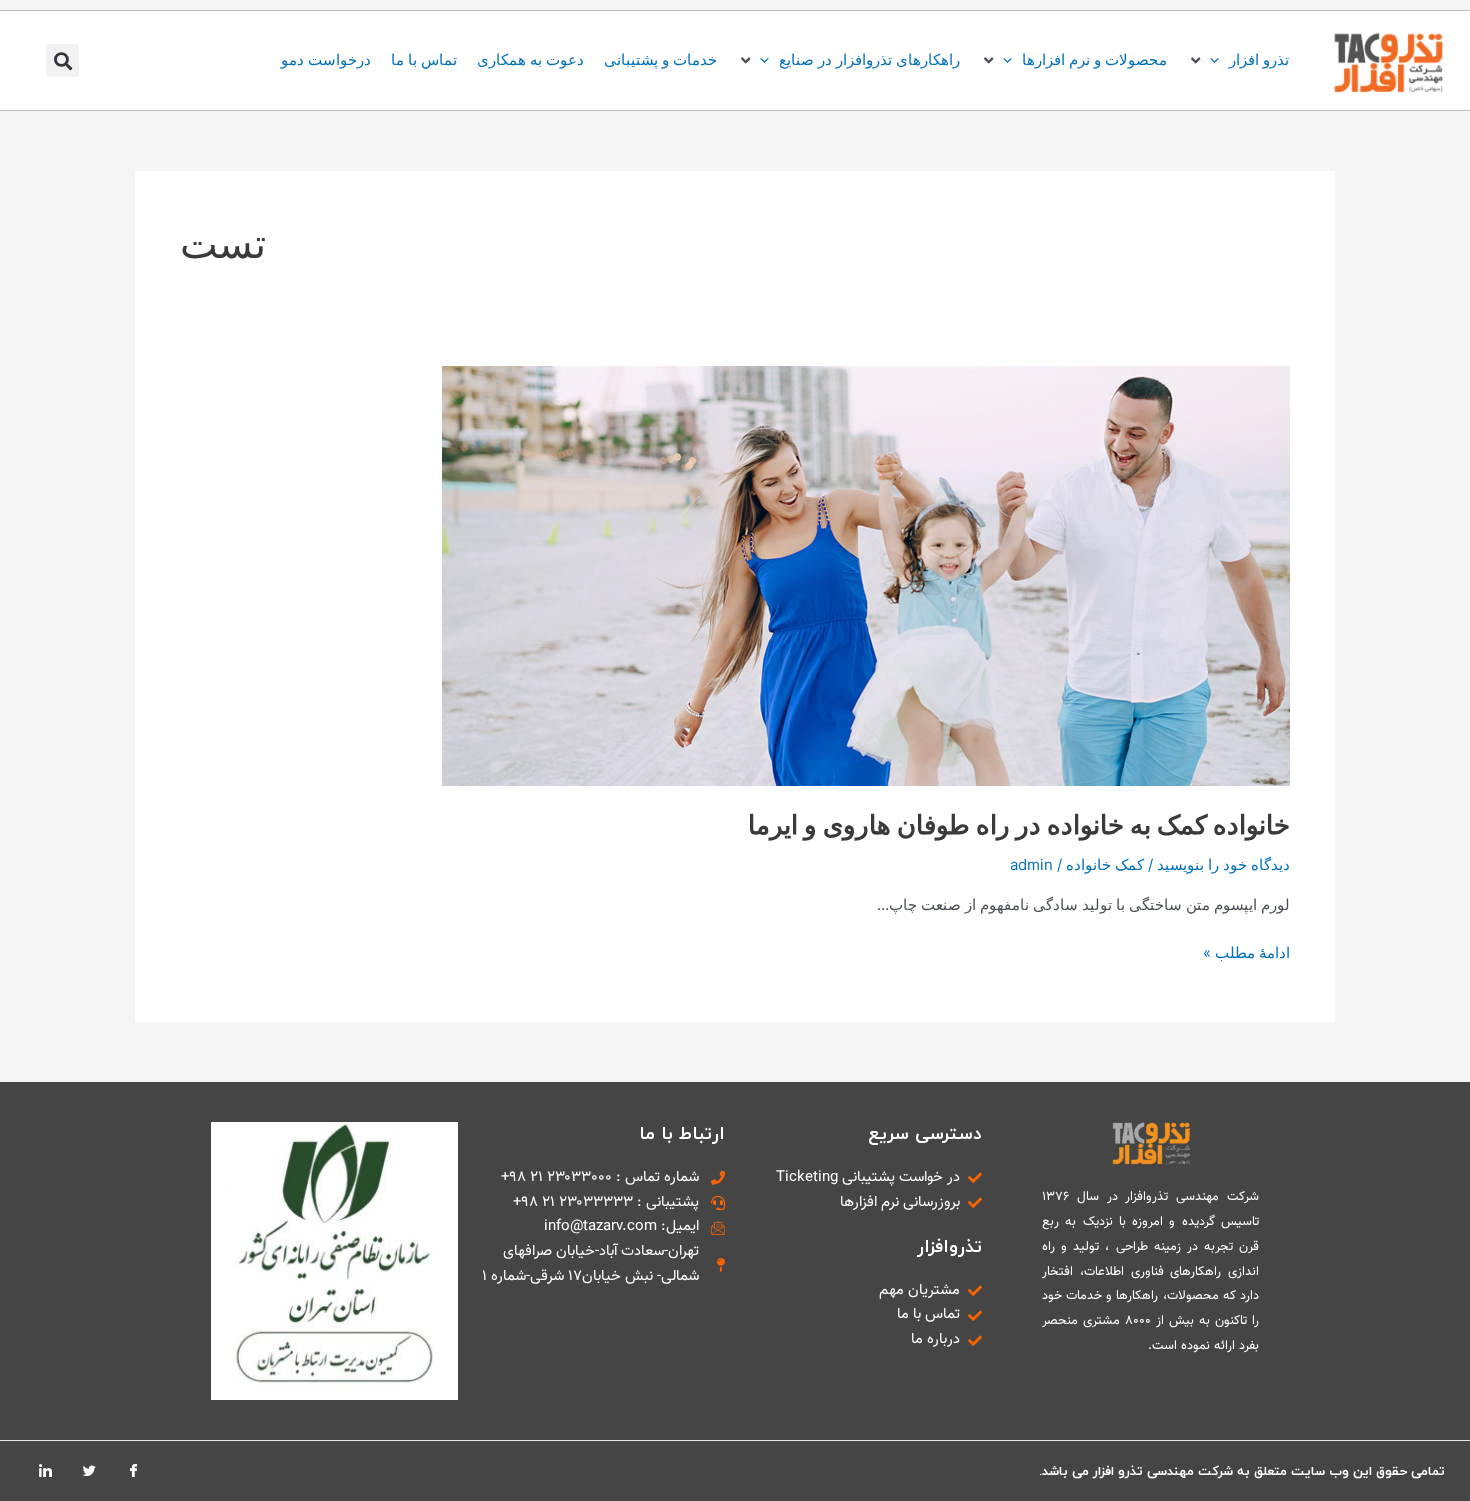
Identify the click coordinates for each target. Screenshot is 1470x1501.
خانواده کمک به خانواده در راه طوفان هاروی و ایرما (1019, 824)
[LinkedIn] (45, 1471)
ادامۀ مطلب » (1246, 951)
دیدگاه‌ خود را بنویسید (1223, 864)
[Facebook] (133, 1471)
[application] (1219, 59)
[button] (1238, 60)
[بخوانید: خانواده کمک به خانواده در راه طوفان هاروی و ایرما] (866, 574)
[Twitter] (89, 1471)
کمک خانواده (1105, 864)
